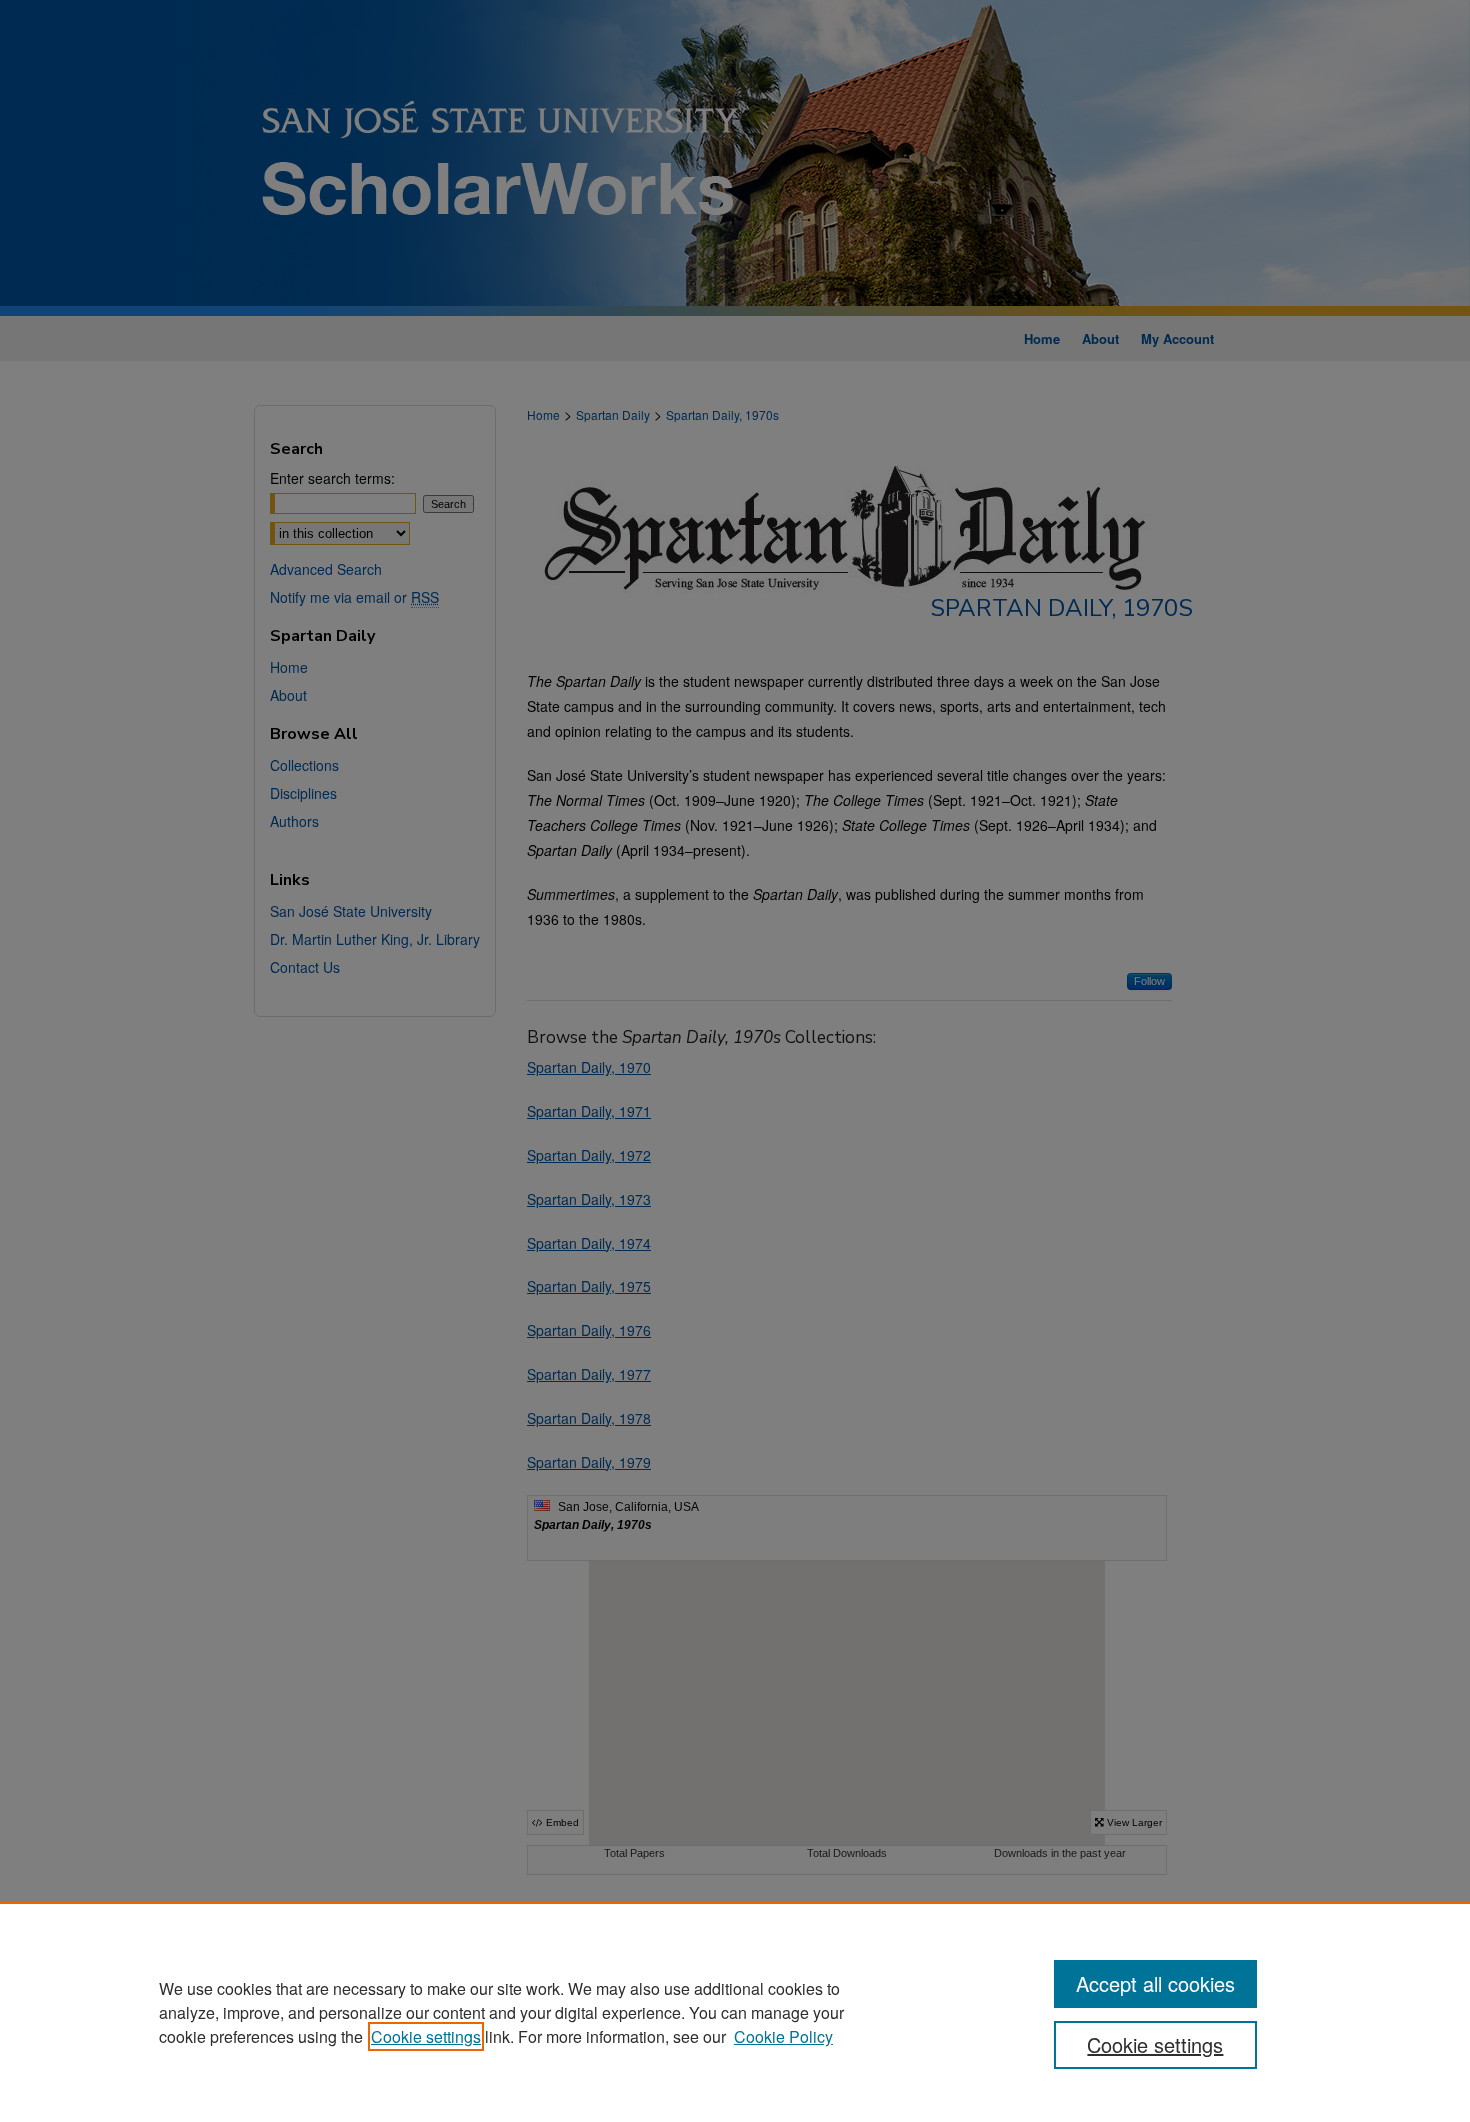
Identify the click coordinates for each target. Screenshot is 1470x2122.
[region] (735, 2012)
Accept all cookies (1155, 1983)
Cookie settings (426, 2036)
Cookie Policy (783, 2036)
